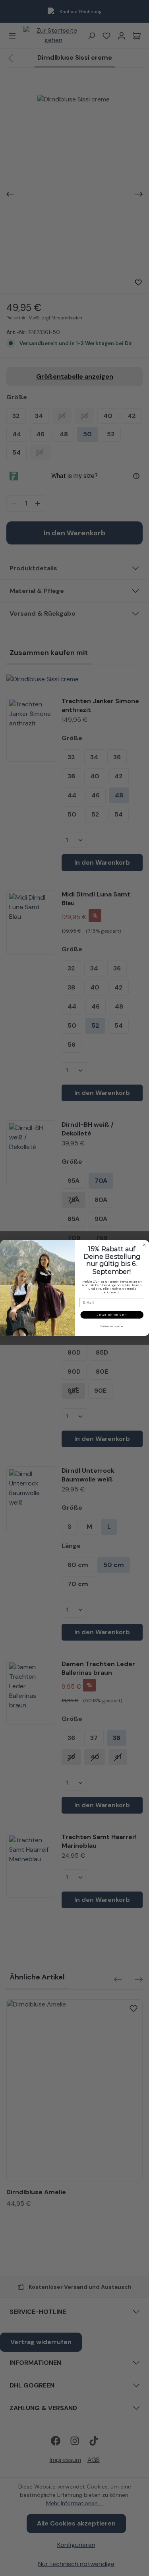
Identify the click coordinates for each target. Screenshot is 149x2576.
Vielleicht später (112, 1326)
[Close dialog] (144, 1245)
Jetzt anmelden (112, 1315)
